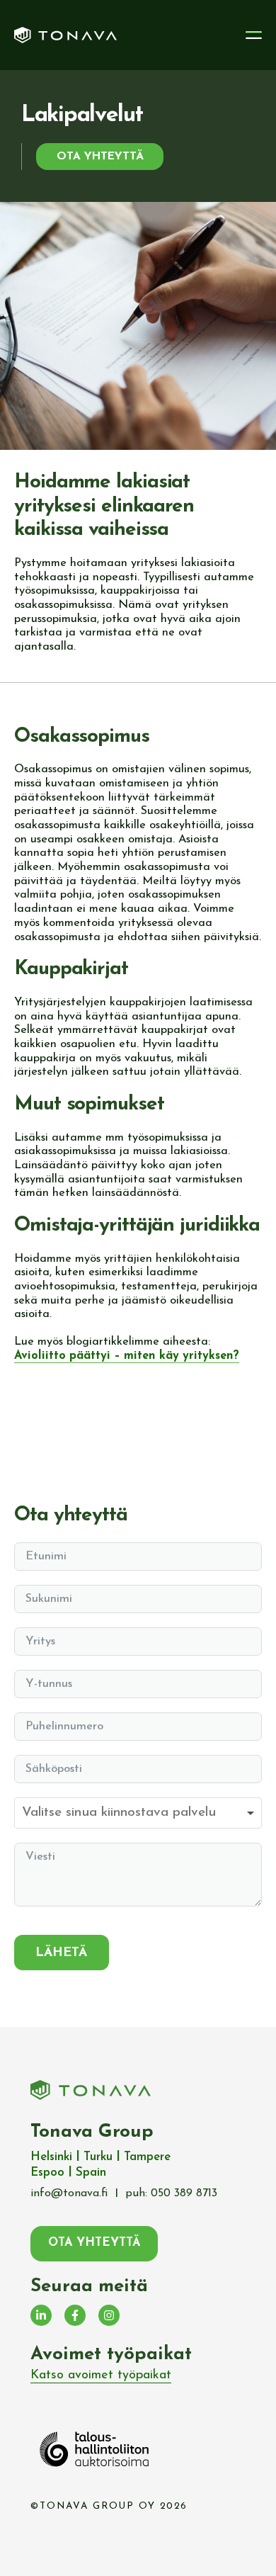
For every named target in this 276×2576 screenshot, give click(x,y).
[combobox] (138, 1813)
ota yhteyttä (100, 157)
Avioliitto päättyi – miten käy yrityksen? (127, 1356)
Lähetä (62, 1953)
